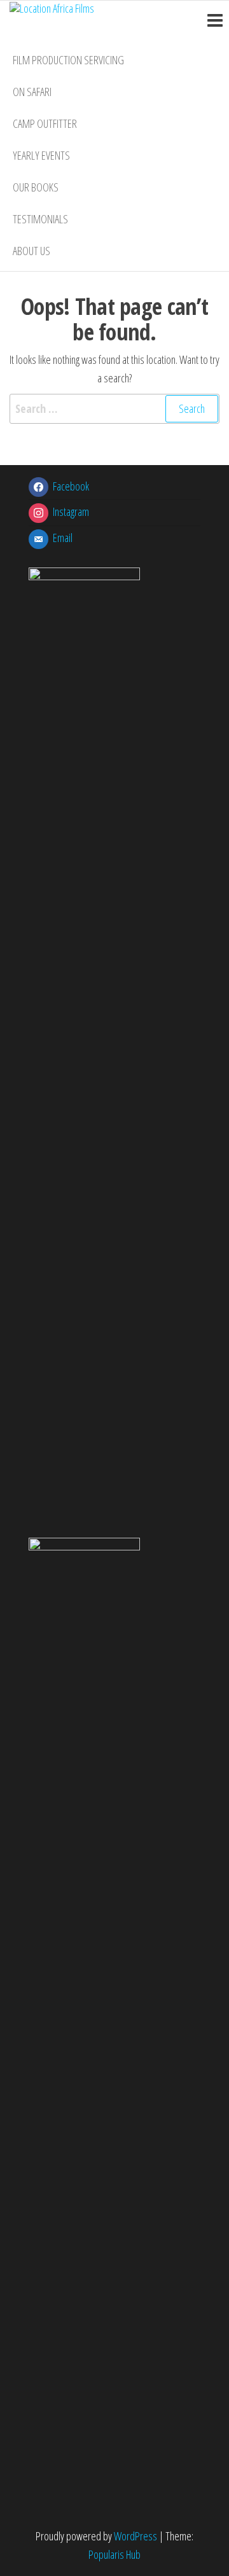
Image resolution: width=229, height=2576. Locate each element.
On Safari (32, 92)
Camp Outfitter (45, 123)
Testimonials (40, 219)
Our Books (36, 187)
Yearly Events (41, 155)
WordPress (135, 2536)
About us (31, 251)
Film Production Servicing (68, 60)
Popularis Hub (114, 2554)
